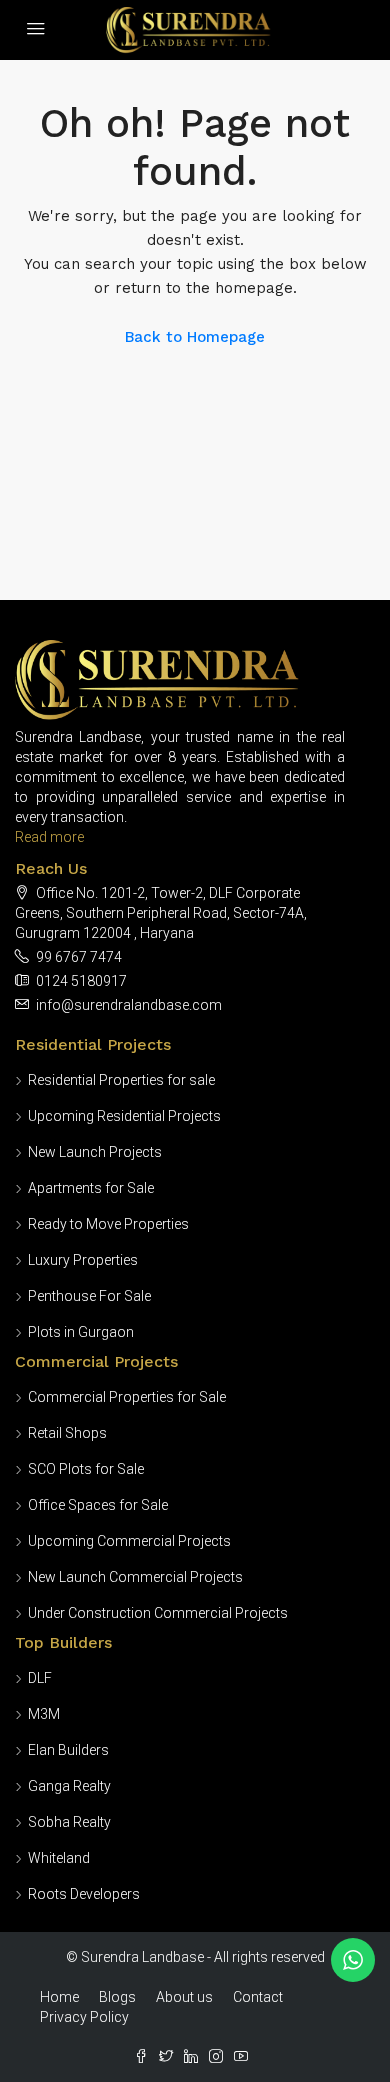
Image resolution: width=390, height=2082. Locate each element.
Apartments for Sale (91, 1188)
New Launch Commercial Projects (135, 1577)
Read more (49, 837)
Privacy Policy (84, 2017)
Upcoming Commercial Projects (129, 1541)
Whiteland (59, 1858)
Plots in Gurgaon (81, 1332)
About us (184, 1997)
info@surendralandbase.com (129, 1005)
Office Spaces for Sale (98, 1505)
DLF (40, 1678)
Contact (258, 1997)
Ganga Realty (69, 1786)
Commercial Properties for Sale (127, 1397)
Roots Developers (84, 1894)
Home (59, 1997)
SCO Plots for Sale (86, 1469)
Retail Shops (67, 1433)
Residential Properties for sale (121, 1080)
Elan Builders (68, 1750)
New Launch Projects (95, 1152)
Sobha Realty (69, 1822)
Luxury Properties (83, 1260)
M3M (44, 1714)
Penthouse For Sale (89, 1296)
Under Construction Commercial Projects (158, 1613)
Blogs (117, 1997)
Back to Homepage (195, 337)
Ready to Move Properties (108, 1224)
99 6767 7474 (79, 957)
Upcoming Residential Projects (124, 1116)
